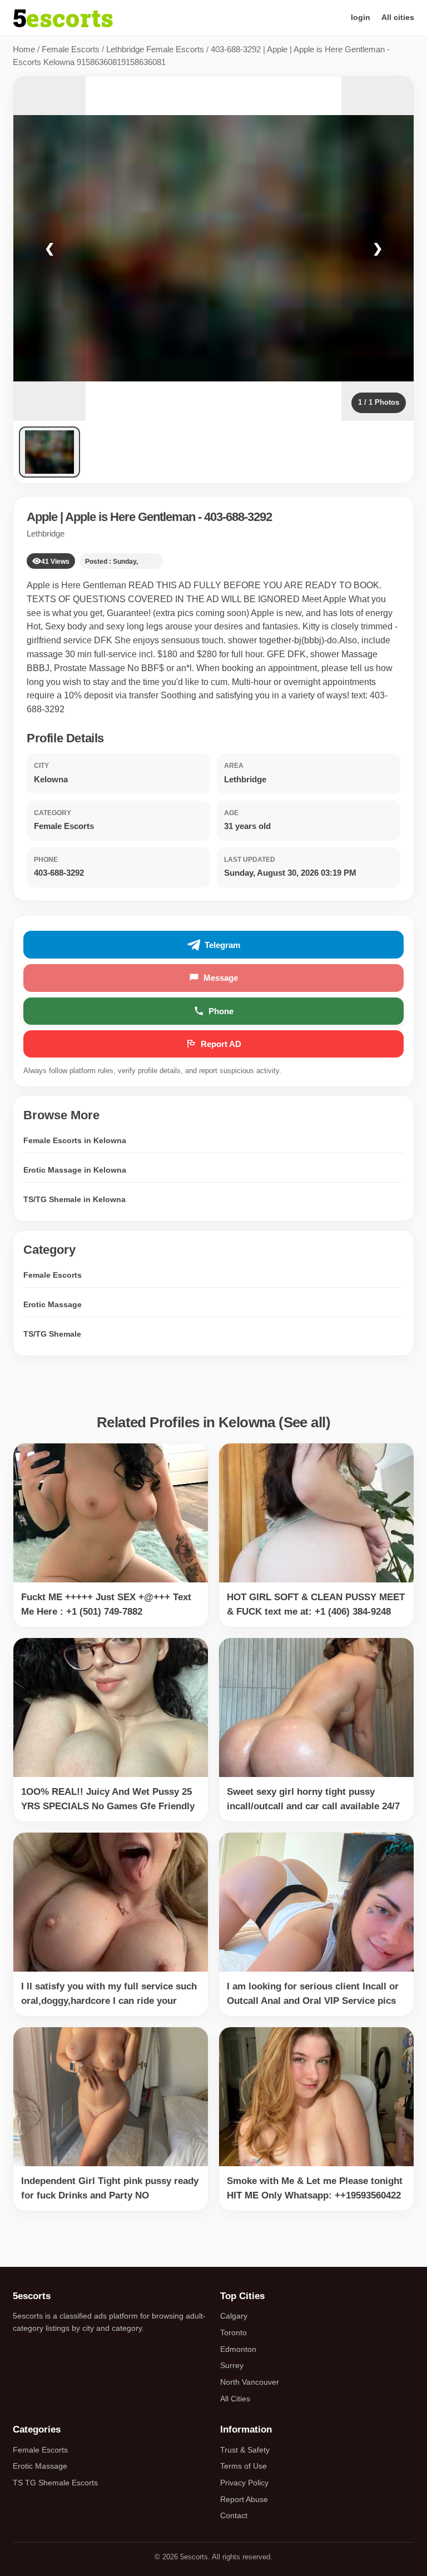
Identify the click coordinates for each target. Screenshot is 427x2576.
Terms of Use (244, 2466)
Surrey (232, 2365)
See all (305, 1422)
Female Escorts (71, 49)
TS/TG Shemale (52, 1334)
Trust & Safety (245, 2450)
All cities (398, 17)
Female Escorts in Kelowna (75, 1140)
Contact (234, 2515)
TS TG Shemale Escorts (55, 2483)
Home (24, 49)
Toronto (234, 2332)
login (361, 17)
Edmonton (238, 2349)
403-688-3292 (238, 517)
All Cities (235, 2399)
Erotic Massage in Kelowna (75, 1170)
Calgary (234, 2316)
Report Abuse (244, 2499)
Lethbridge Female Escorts (155, 49)
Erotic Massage (53, 1304)
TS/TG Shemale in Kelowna (75, 1199)
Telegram (222, 945)
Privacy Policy (244, 2483)
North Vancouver (250, 2382)
